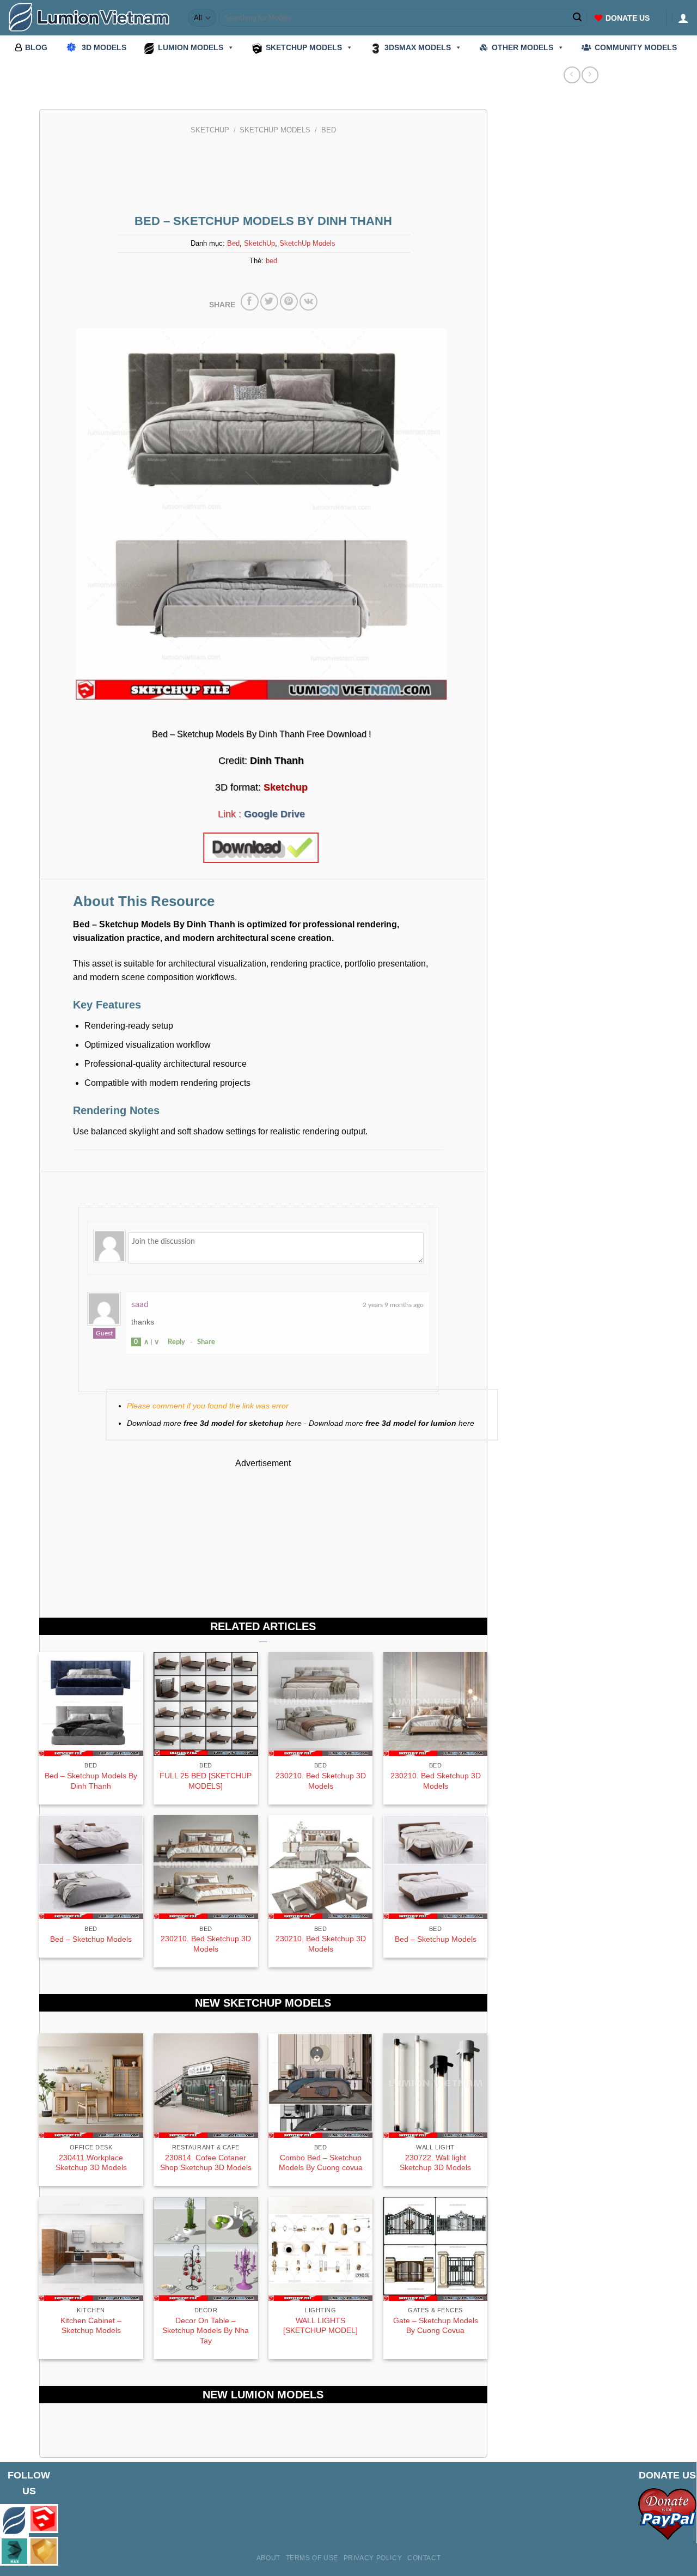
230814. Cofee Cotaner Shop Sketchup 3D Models (206, 2163)
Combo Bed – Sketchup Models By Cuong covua (321, 2163)
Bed (329, 130)
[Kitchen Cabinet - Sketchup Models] (91, 2249)
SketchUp (210, 130)
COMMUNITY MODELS (636, 47)
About (268, 2558)
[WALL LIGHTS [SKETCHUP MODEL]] (320, 2249)
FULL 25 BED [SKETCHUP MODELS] (206, 1781)
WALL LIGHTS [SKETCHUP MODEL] (320, 2326)
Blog (36, 47)
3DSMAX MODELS (418, 47)
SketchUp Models (275, 130)
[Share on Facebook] (250, 302)
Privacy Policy (373, 2558)
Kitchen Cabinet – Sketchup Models (91, 2326)
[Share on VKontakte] (308, 302)
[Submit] (578, 18)
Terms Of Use (312, 2558)
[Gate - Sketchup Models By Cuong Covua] (435, 2249)
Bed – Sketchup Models (91, 1939)
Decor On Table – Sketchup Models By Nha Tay (206, 2331)
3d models (104, 47)
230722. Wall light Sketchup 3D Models (435, 2163)
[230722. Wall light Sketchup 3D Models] (435, 2085)
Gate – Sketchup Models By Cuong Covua (436, 2326)
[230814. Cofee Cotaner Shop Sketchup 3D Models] (206, 2085)
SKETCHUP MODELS (304, 47)
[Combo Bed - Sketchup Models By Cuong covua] (320, 2085)
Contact (424, 2558)
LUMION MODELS (191, 47)
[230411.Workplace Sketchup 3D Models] (91, 2085)
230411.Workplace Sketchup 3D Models (91, 2163)
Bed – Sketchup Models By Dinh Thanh (91, 1781)
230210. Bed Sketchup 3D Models (321, 1781)
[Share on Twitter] (269, 302)
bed (271, 261)
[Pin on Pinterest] (289, 302)
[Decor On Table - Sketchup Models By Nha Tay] (206, 2249)
